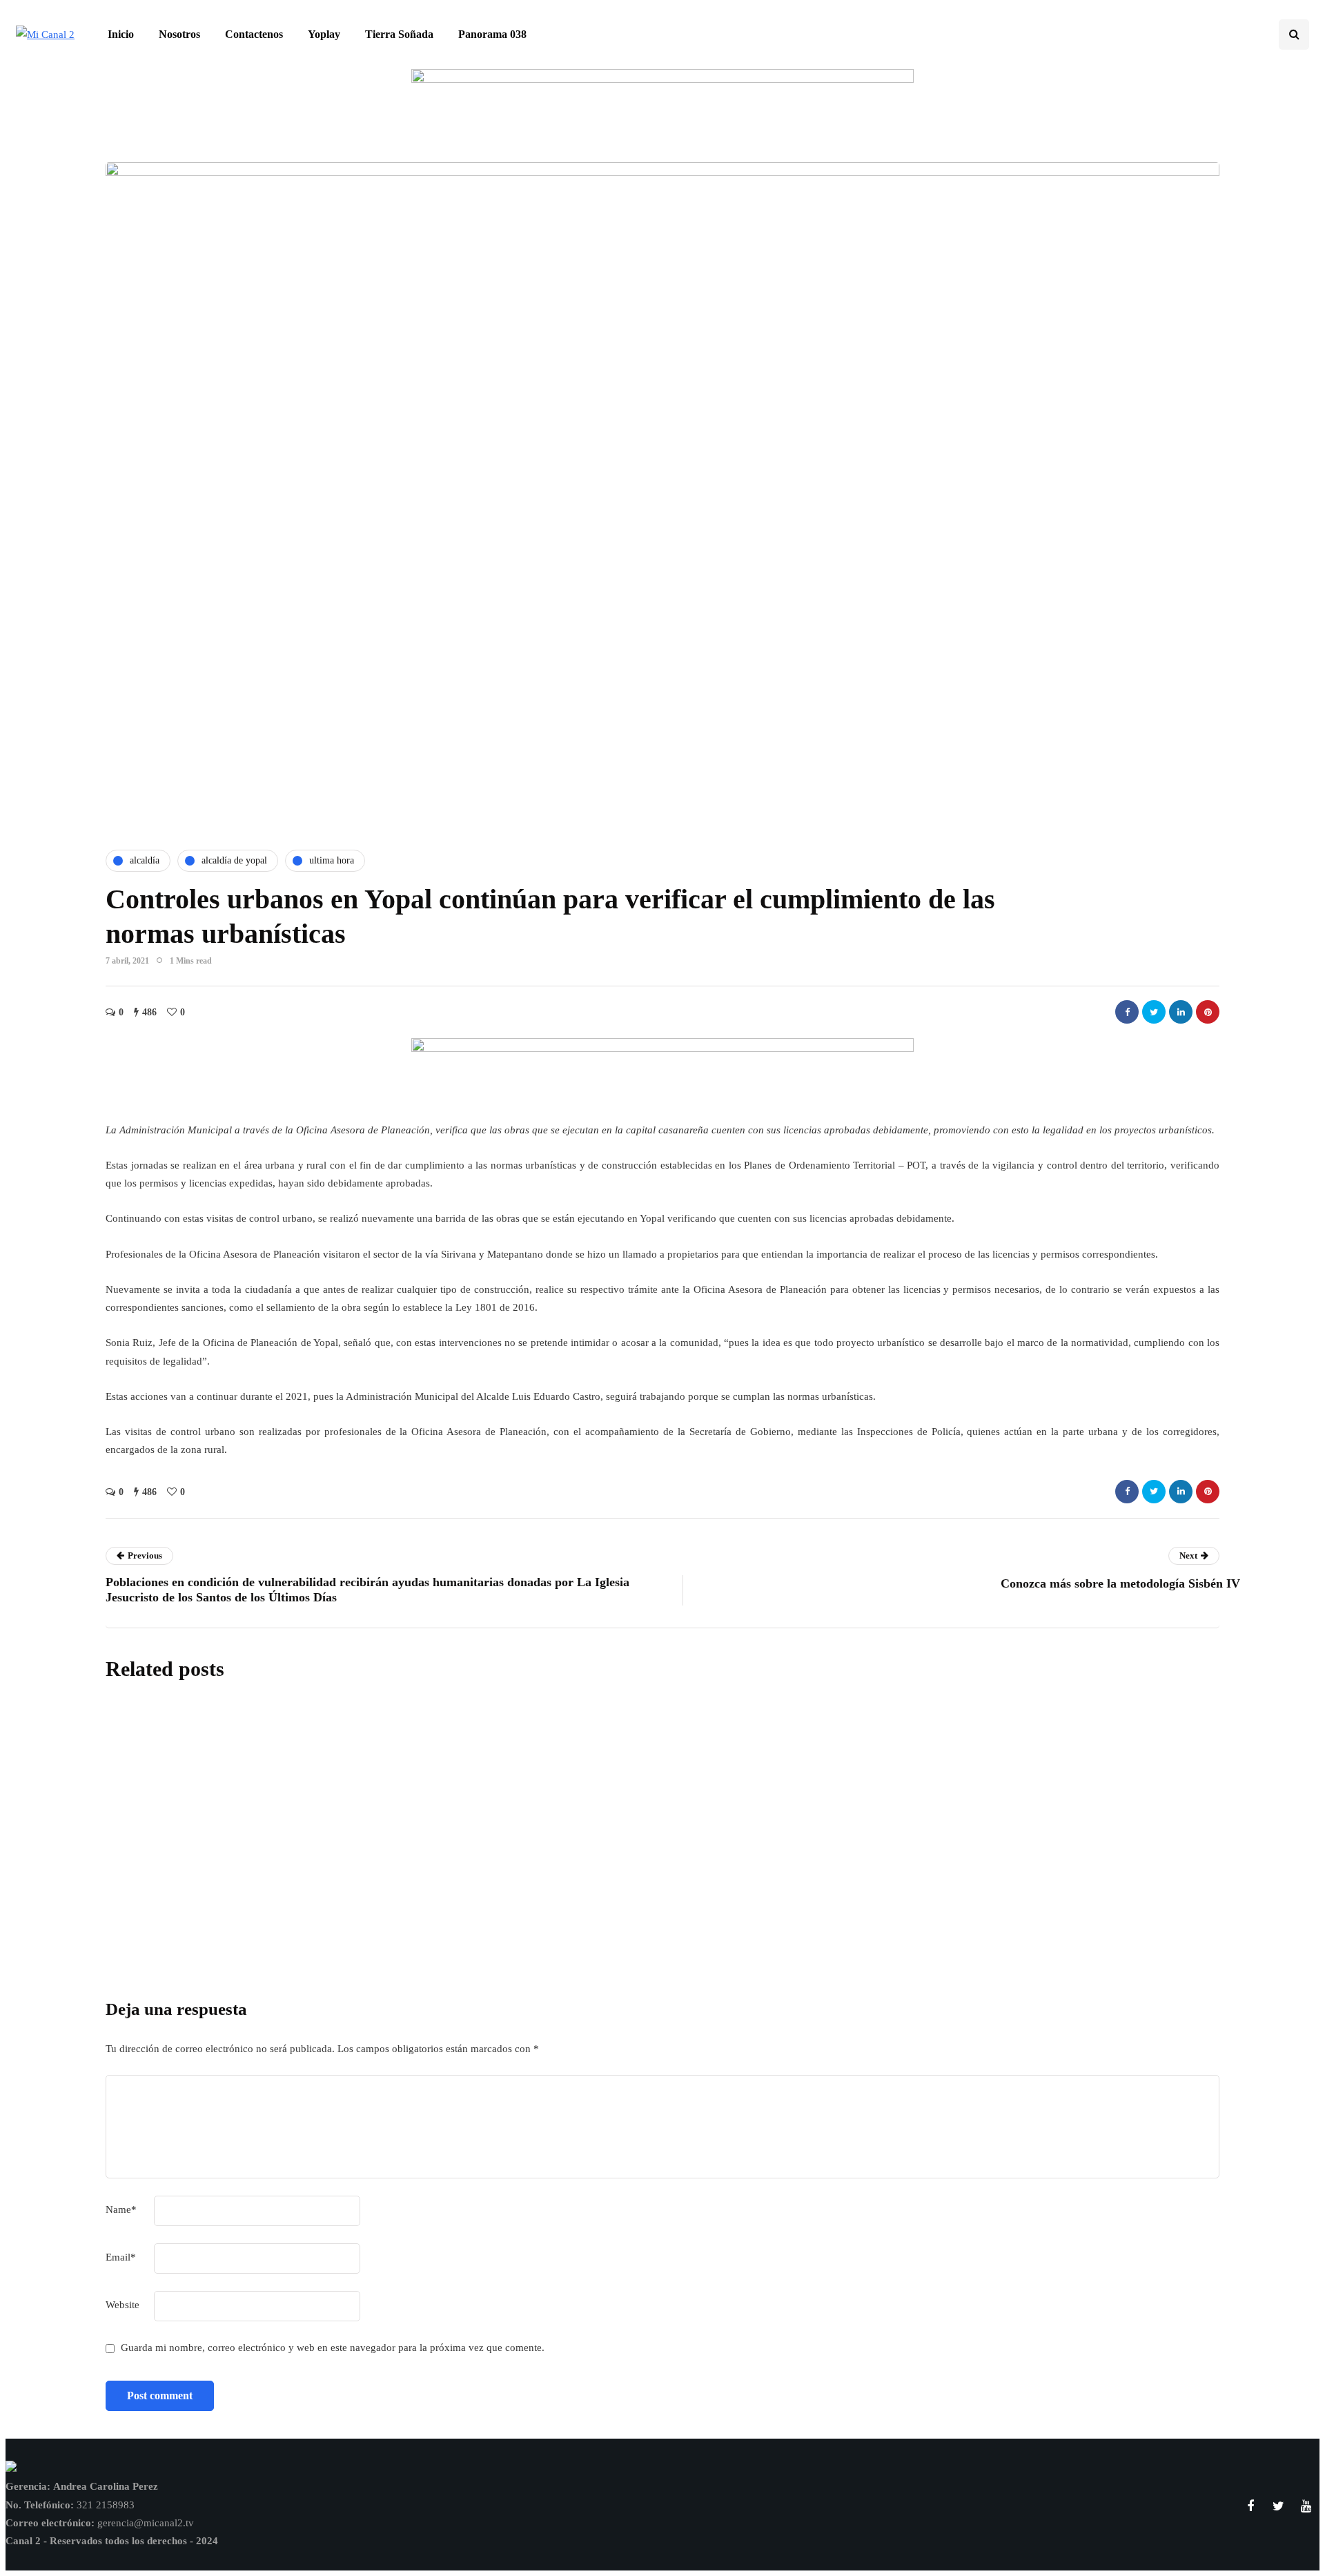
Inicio (121, 34)
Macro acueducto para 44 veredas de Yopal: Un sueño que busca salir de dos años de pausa (575, 2006)
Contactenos (254, 34)
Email (121, 2257)
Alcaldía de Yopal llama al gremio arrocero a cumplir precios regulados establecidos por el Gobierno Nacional (637, 1910)
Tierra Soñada (399, 34)
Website (122, 2305)
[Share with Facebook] (1127, 1012)
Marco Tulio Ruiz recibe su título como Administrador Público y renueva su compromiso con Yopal (601, 1814)
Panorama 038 (492, 34)
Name (121, 2209)
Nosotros (179, 34)
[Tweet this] (1154, 1012)
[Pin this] (1208, 1012)
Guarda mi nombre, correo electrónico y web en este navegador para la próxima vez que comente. (333, 2348)
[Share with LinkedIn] (1181, 1012)
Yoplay (324, 34)
